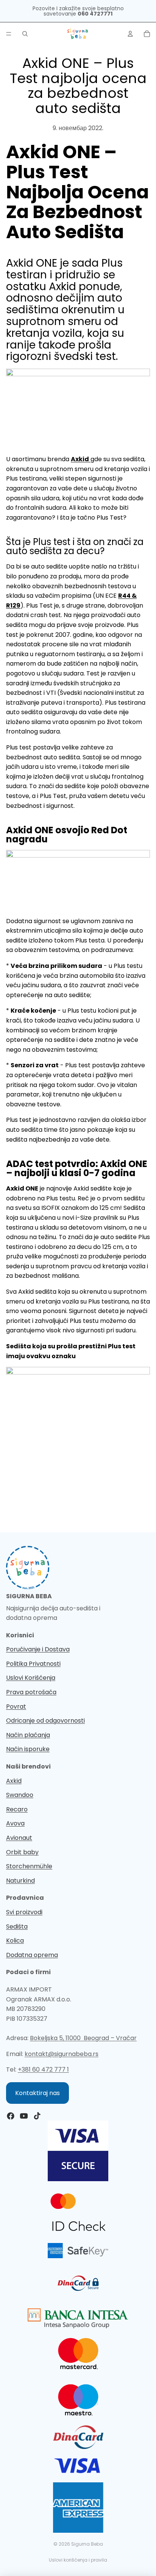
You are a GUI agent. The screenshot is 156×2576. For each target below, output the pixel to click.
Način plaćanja (28, 1735)
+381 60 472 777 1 (43, 2069)
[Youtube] (24, 2116)
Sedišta (17, 1927)
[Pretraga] (25, 34)
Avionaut (19, 1838)
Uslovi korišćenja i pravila (78, 2560)
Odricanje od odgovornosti (45, 1721)
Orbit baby (22, 1852)
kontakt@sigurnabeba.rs (62, 2054)
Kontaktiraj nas (37, 2093)
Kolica (15, 1941)
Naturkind (20, 1881)
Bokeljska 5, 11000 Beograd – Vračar (83, 2038)
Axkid (14, 1781)
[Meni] (9, 34)
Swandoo (20, 1795)
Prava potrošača (31, 1692)
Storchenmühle (29, 1866)
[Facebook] (11, 2116)
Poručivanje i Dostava (38, 1649)
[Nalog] (130, 34)
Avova (15, 1823)
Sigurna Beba (87, 2544)
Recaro (17, 1809)
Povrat (16, 1707)
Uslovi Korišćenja (31, 1678)
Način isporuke (28, 1749)
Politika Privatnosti (33, 1664)
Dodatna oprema (32, 1955)
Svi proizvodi (24, 1912)
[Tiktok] (37, 2116)
